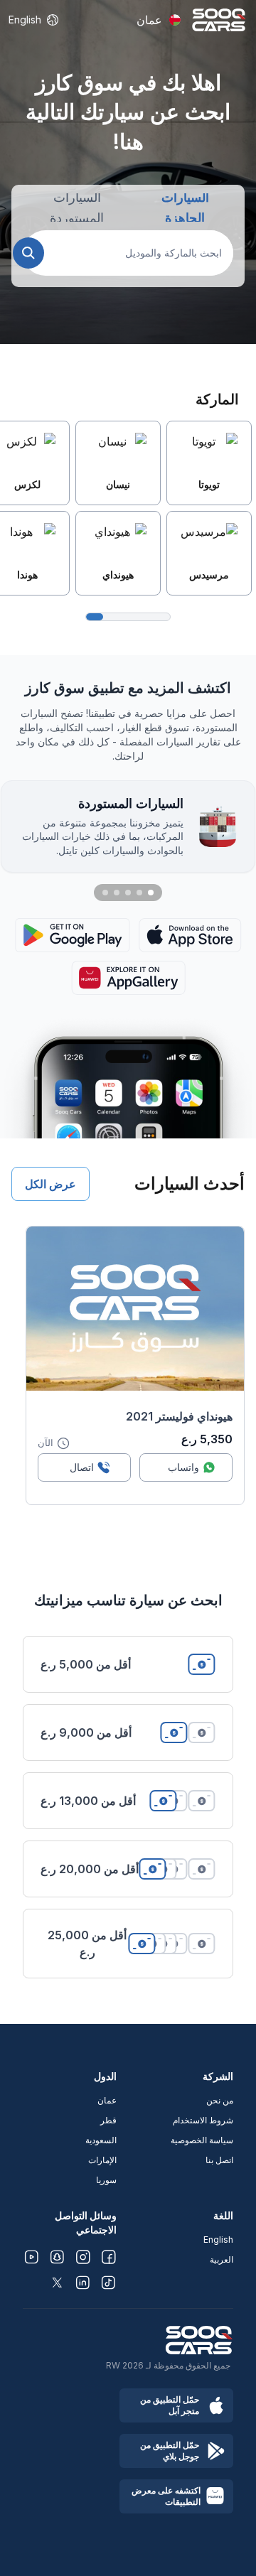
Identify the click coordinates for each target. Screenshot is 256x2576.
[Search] (28, 253)
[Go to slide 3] (128, 893)
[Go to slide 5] (105, 893)
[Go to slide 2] (139, 893)
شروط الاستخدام (203, 2120)
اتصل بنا (219, 2160)
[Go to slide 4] (117, 893)
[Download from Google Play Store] (73, 935)
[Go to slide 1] (151, 893)
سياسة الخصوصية (202, 2140)
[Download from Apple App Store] (190, 935)
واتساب (183, 1467)
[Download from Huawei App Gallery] (128, 978)
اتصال (82, 1467)
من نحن (220, 2100)
